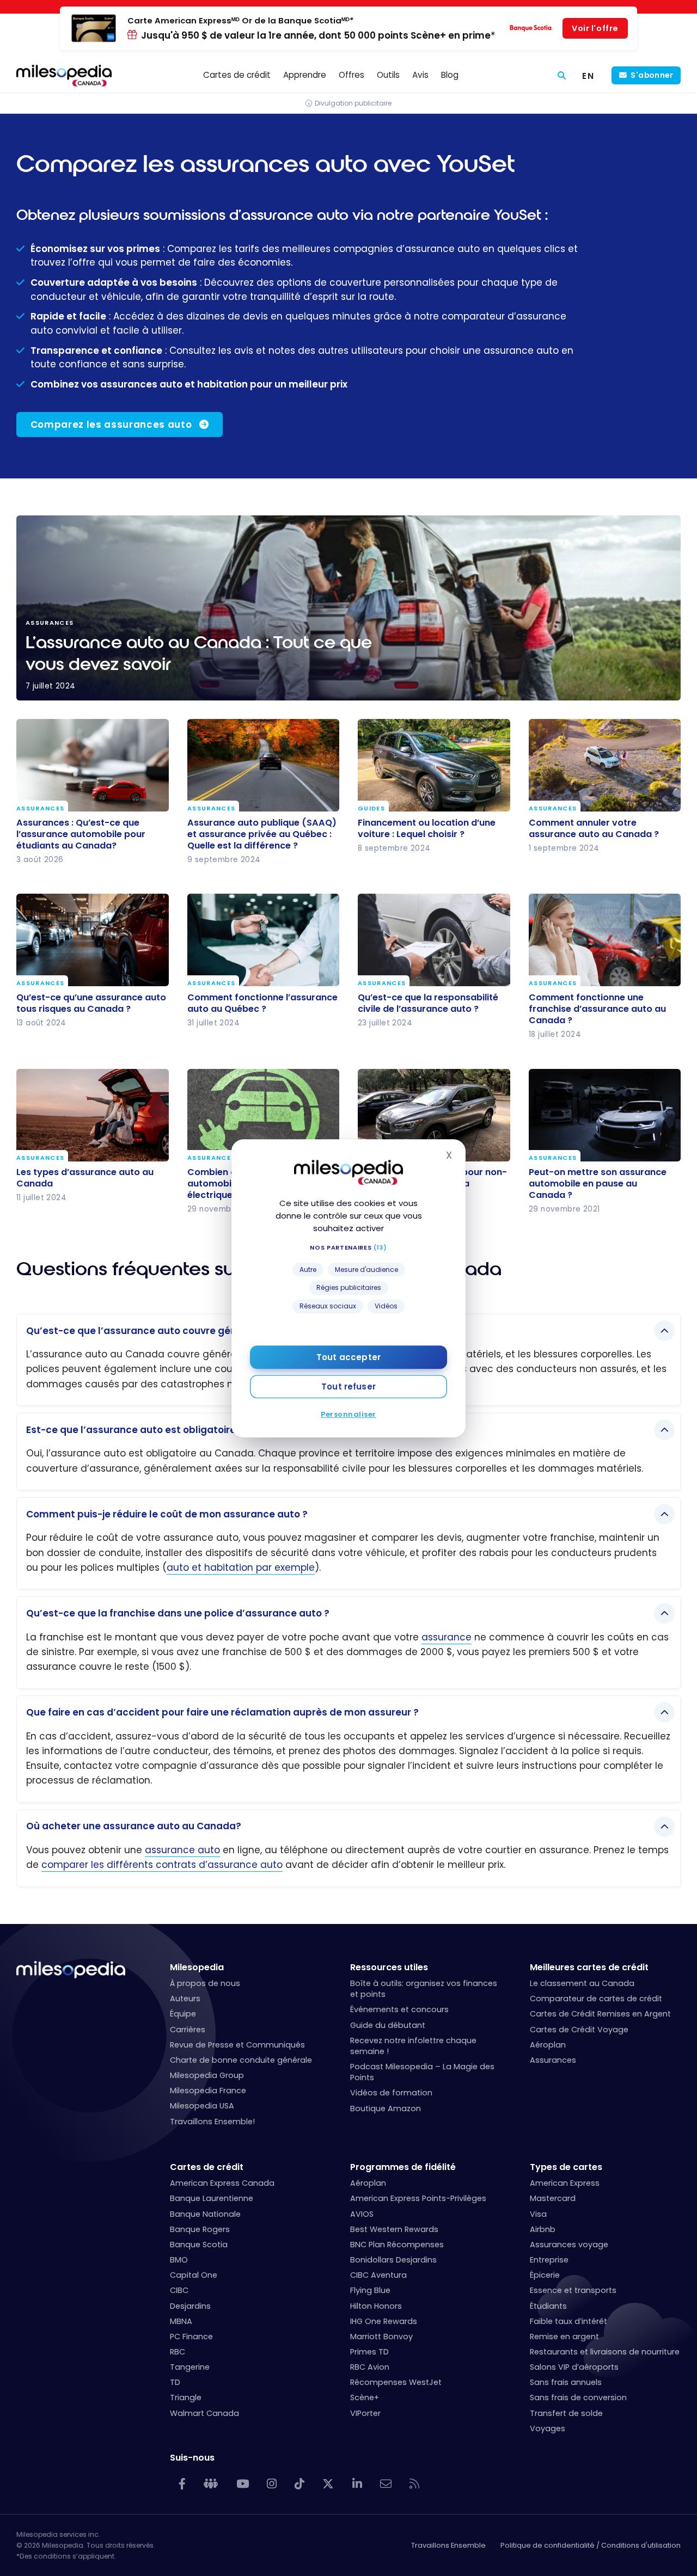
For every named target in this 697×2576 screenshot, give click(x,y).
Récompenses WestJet (396, 2382)
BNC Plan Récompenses (397, 2245)
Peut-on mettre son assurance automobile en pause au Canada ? (598, 1184)
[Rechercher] (562, 75)
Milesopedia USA (202, 2106)
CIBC (179, 2290)
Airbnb (543, 2229)
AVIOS (362, 2214)
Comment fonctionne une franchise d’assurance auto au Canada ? (597, 1009)
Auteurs (185, 1999)
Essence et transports (573, 2290)
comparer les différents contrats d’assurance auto (162, 1865)
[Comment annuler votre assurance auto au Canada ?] (605, 765)
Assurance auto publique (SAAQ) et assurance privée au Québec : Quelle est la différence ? (262, 834)
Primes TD (369, 2352)
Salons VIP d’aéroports (574, 2367)
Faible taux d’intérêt (568, 2321)
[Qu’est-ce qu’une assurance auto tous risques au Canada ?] (93, 940)
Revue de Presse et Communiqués (237, 2045)
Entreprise (549, 2260)
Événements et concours (399, 2009)
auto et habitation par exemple (241, 1567)
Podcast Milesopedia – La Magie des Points (422, 2072)
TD (175, 2382)
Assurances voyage (569, 2245)
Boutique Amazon (386, 2108)
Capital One (194, 2275)
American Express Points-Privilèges (418, 2198)
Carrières (188, 2030)
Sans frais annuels (566, 2382)
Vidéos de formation (391, 2093)
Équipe (183, 2014)
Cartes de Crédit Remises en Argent (600, 2014)
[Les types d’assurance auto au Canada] (93, 1115)
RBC (178, 2352)
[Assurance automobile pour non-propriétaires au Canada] (434, 1115)
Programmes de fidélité (403, 2167)
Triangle (186, 2397)
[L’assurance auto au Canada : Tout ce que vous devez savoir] (348, 608)
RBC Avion (370, 2367)
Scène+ (365, 2397)
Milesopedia (197, 1967)
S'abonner (652, 75)
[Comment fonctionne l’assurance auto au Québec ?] (264, 940)
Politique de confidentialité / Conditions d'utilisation (591, 2545)
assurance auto (182, 1850)
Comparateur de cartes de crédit (596, 1999)
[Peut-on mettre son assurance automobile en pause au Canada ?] (605, 1115)
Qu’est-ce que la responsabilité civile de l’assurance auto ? (428, 1003)
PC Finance (191, 2337)
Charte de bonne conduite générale (241, 2060)
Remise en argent (564, 2337)
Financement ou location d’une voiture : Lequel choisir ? (427, 828)
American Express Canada (222, 2183)
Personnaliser (348, 1414)
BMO (179, 2260)
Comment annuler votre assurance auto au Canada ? (594, 828)
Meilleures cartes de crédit (589, 1967)
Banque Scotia (199, 2245)
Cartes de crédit (207, 2167)
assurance (447, 1637)
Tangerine (190, 2367)
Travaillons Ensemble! (212, 2122)
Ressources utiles (389, 1967)
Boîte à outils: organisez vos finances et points (424, 1989)
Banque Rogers (200, 2229)
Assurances (40, 809)
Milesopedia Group (207, 2075)
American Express (565, 2183)
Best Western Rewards (394, 2229)
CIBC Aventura (378, 2275)
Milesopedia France (208, 2091)
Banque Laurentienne (212, 2198)
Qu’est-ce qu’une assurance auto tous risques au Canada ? (91, 1003)
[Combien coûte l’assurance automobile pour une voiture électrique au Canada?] (264, 1115)
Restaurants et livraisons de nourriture (605, 2352)
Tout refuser (348, 1386)
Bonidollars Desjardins (393, 2260)
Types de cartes (566, 2167)
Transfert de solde (566, 2413)
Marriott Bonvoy (381, 2337)
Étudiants (548, 2306)
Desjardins (190, 2306)
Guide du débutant (388, 2025)
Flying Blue (370, 2290)
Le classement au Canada (582, 1983)
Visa (538, 2214)
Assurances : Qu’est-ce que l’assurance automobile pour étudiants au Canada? (81, 834)
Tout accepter (348, 1357)
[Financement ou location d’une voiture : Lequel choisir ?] (434, 765)
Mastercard (553, 2198)
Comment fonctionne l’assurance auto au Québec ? (262, 1003)
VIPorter (365, 2413)
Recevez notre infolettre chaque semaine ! (413, 2046)
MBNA (181, 2321)
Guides (371, 809)
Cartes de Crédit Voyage (579, 2030)
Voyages (548, 2429)
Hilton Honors (376, 2306)
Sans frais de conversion (578, 2397)
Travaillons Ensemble (448, 2545)
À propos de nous (205, 1983)
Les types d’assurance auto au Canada (85, 1178)
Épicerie (545, 2275)
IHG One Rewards (384, 2321)
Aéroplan (548, 2045)
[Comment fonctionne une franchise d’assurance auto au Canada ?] (605, 940)
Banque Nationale (205, 2214)
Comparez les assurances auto (111, 425)
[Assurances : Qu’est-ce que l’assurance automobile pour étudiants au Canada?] (93, 765)
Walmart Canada (204, 2413)
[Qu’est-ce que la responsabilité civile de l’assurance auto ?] (434, 940)
